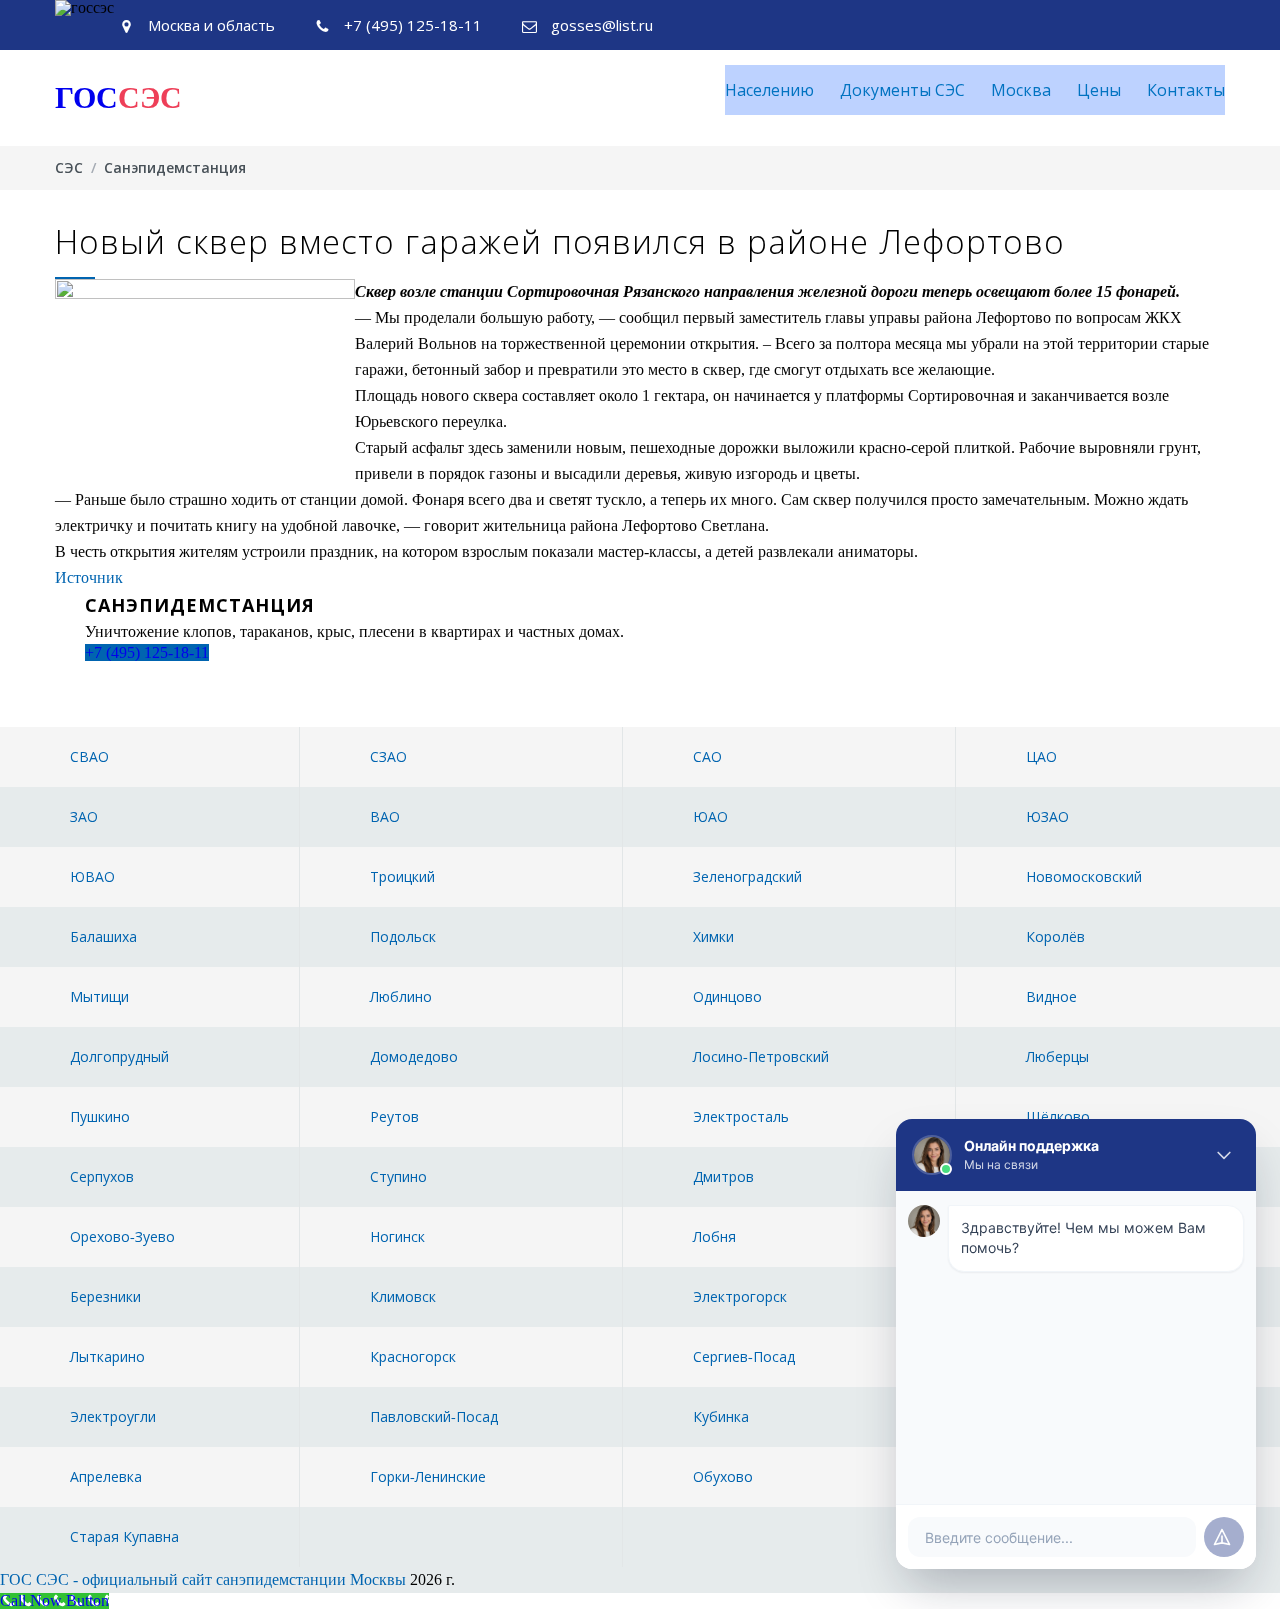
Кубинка (721, 1416)
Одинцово (727, 996)
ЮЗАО (1047, 816)
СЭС (69, 167)
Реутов (394, 1116)
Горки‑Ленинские (428, 1476)
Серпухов (102, 1176)
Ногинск (397, 1236)
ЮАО (710, 816)
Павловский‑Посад (434, 1416)
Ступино (398, 1176)
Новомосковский (1084, 876)
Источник (89, 577)
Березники (105, 1296)
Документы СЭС (902, 90)
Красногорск (413, 1356)
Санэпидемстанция (175, 167)
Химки (713, 936)
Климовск (403, 1296)
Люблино (401, 996)
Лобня (714, 1236)
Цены (1099, 90)
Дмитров (723, 1176)
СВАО (89, 756)
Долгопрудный (119, 1056)
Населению (769, 90)
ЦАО (1041, 756)
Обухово (723, 1476)
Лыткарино (107, 1356)
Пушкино (100, 1116)
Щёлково (1058, 1116)
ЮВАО (92, 876)
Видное (1051, 996)
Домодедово (414, 1056)
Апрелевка (106, 1476)
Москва (1021, 90)
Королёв (1055, 936)
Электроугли (113, 1416)
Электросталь (741, 1116)
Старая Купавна (124, 1536)
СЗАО (388, 756)
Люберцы (1057, 1056)
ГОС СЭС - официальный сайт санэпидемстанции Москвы (203, 1579)
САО (707, 756)
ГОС (118, 97)
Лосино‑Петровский (761, 1056)
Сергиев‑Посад (744, 1356)
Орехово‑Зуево (122, 1236)
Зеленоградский (747, 876)
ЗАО (84, 816)
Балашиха (103, 936)
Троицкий (402, 876)
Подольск (403, 936)
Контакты (1186, 90)
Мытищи (99, 996)
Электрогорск (740, 1296)
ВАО (385, 816)
